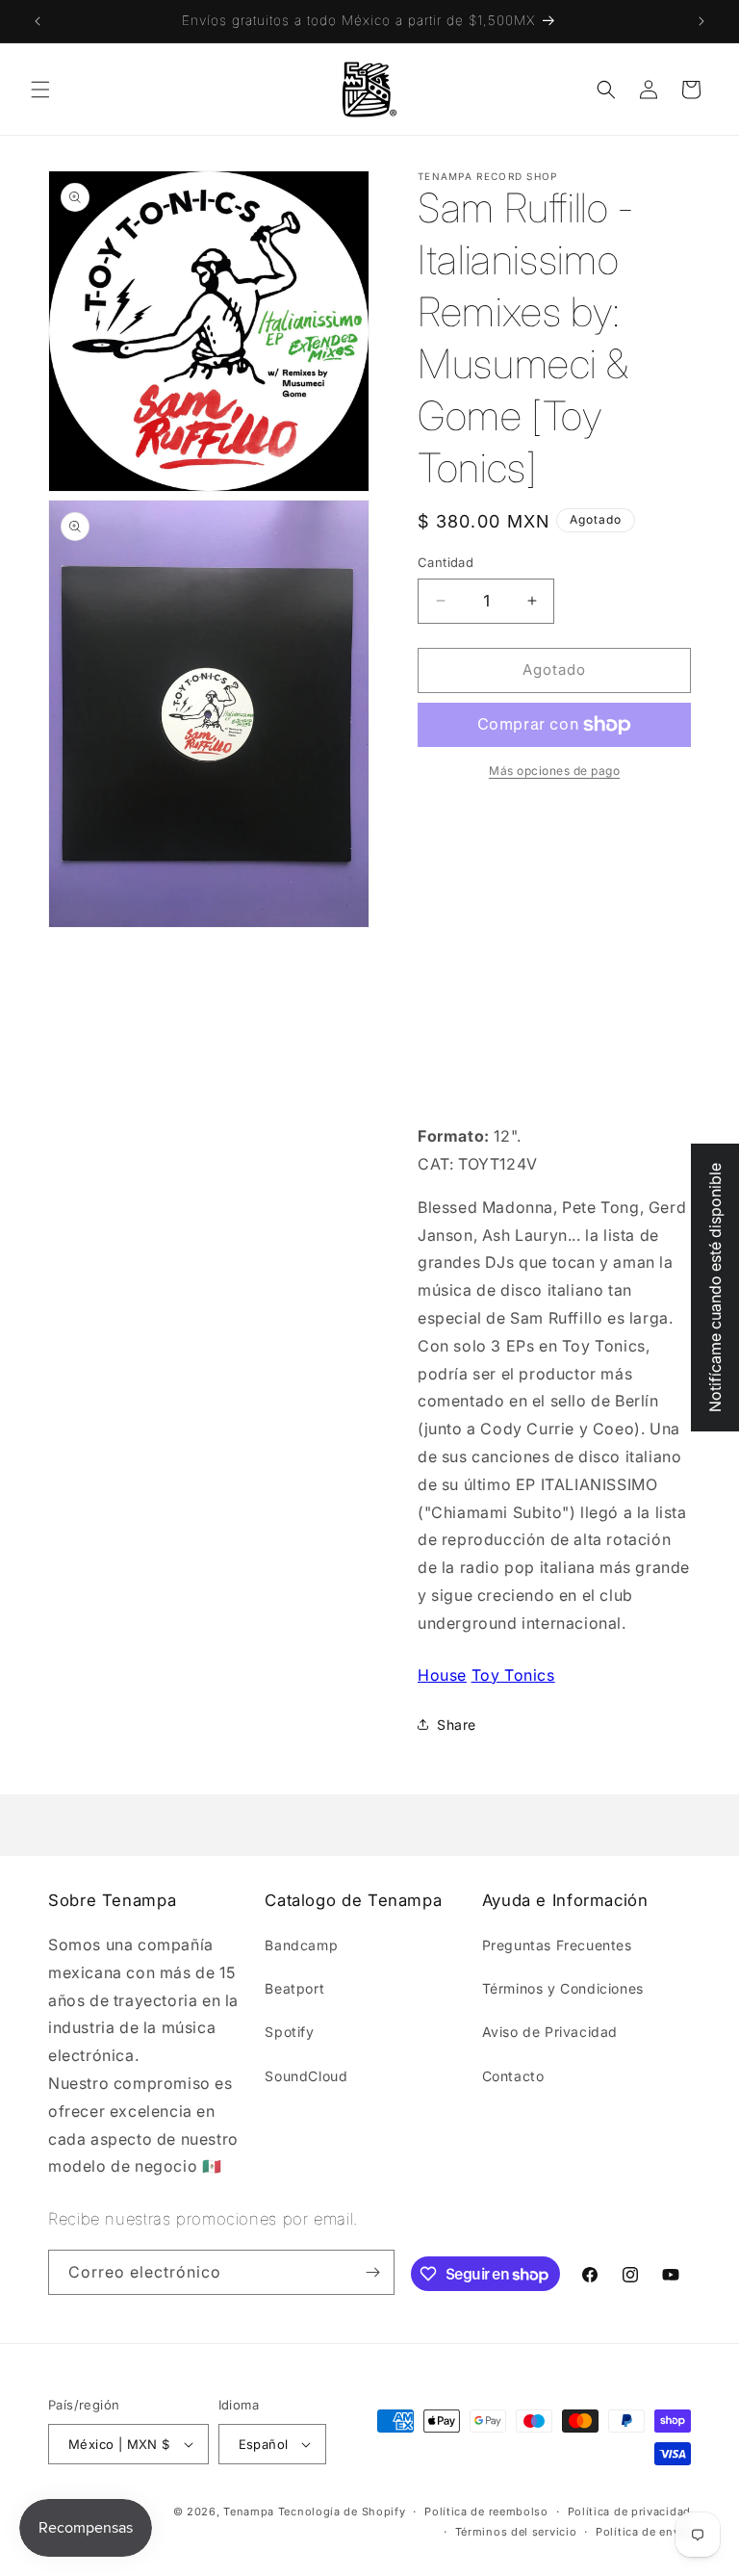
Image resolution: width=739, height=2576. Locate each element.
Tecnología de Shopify (342, 2512)
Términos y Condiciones (563, 1988)
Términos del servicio (516, 2532)
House (442, 1675)
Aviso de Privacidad (550, 2032)
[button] (40, 90)
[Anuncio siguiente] (701, 21)
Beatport (294, 1988)
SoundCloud (306, 2076)
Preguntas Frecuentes (557, 1945)
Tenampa (249, 2512)
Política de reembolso (486, 2512)
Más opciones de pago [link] (554, 771)
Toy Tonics (513, 1675)
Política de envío (643, 2532)
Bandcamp (301, 1945)
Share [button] (457, 1725)
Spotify (289, 2032)
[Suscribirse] (372, 2272)
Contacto (513, 2076)
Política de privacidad (629, 2512)
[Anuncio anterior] (38, 21)
